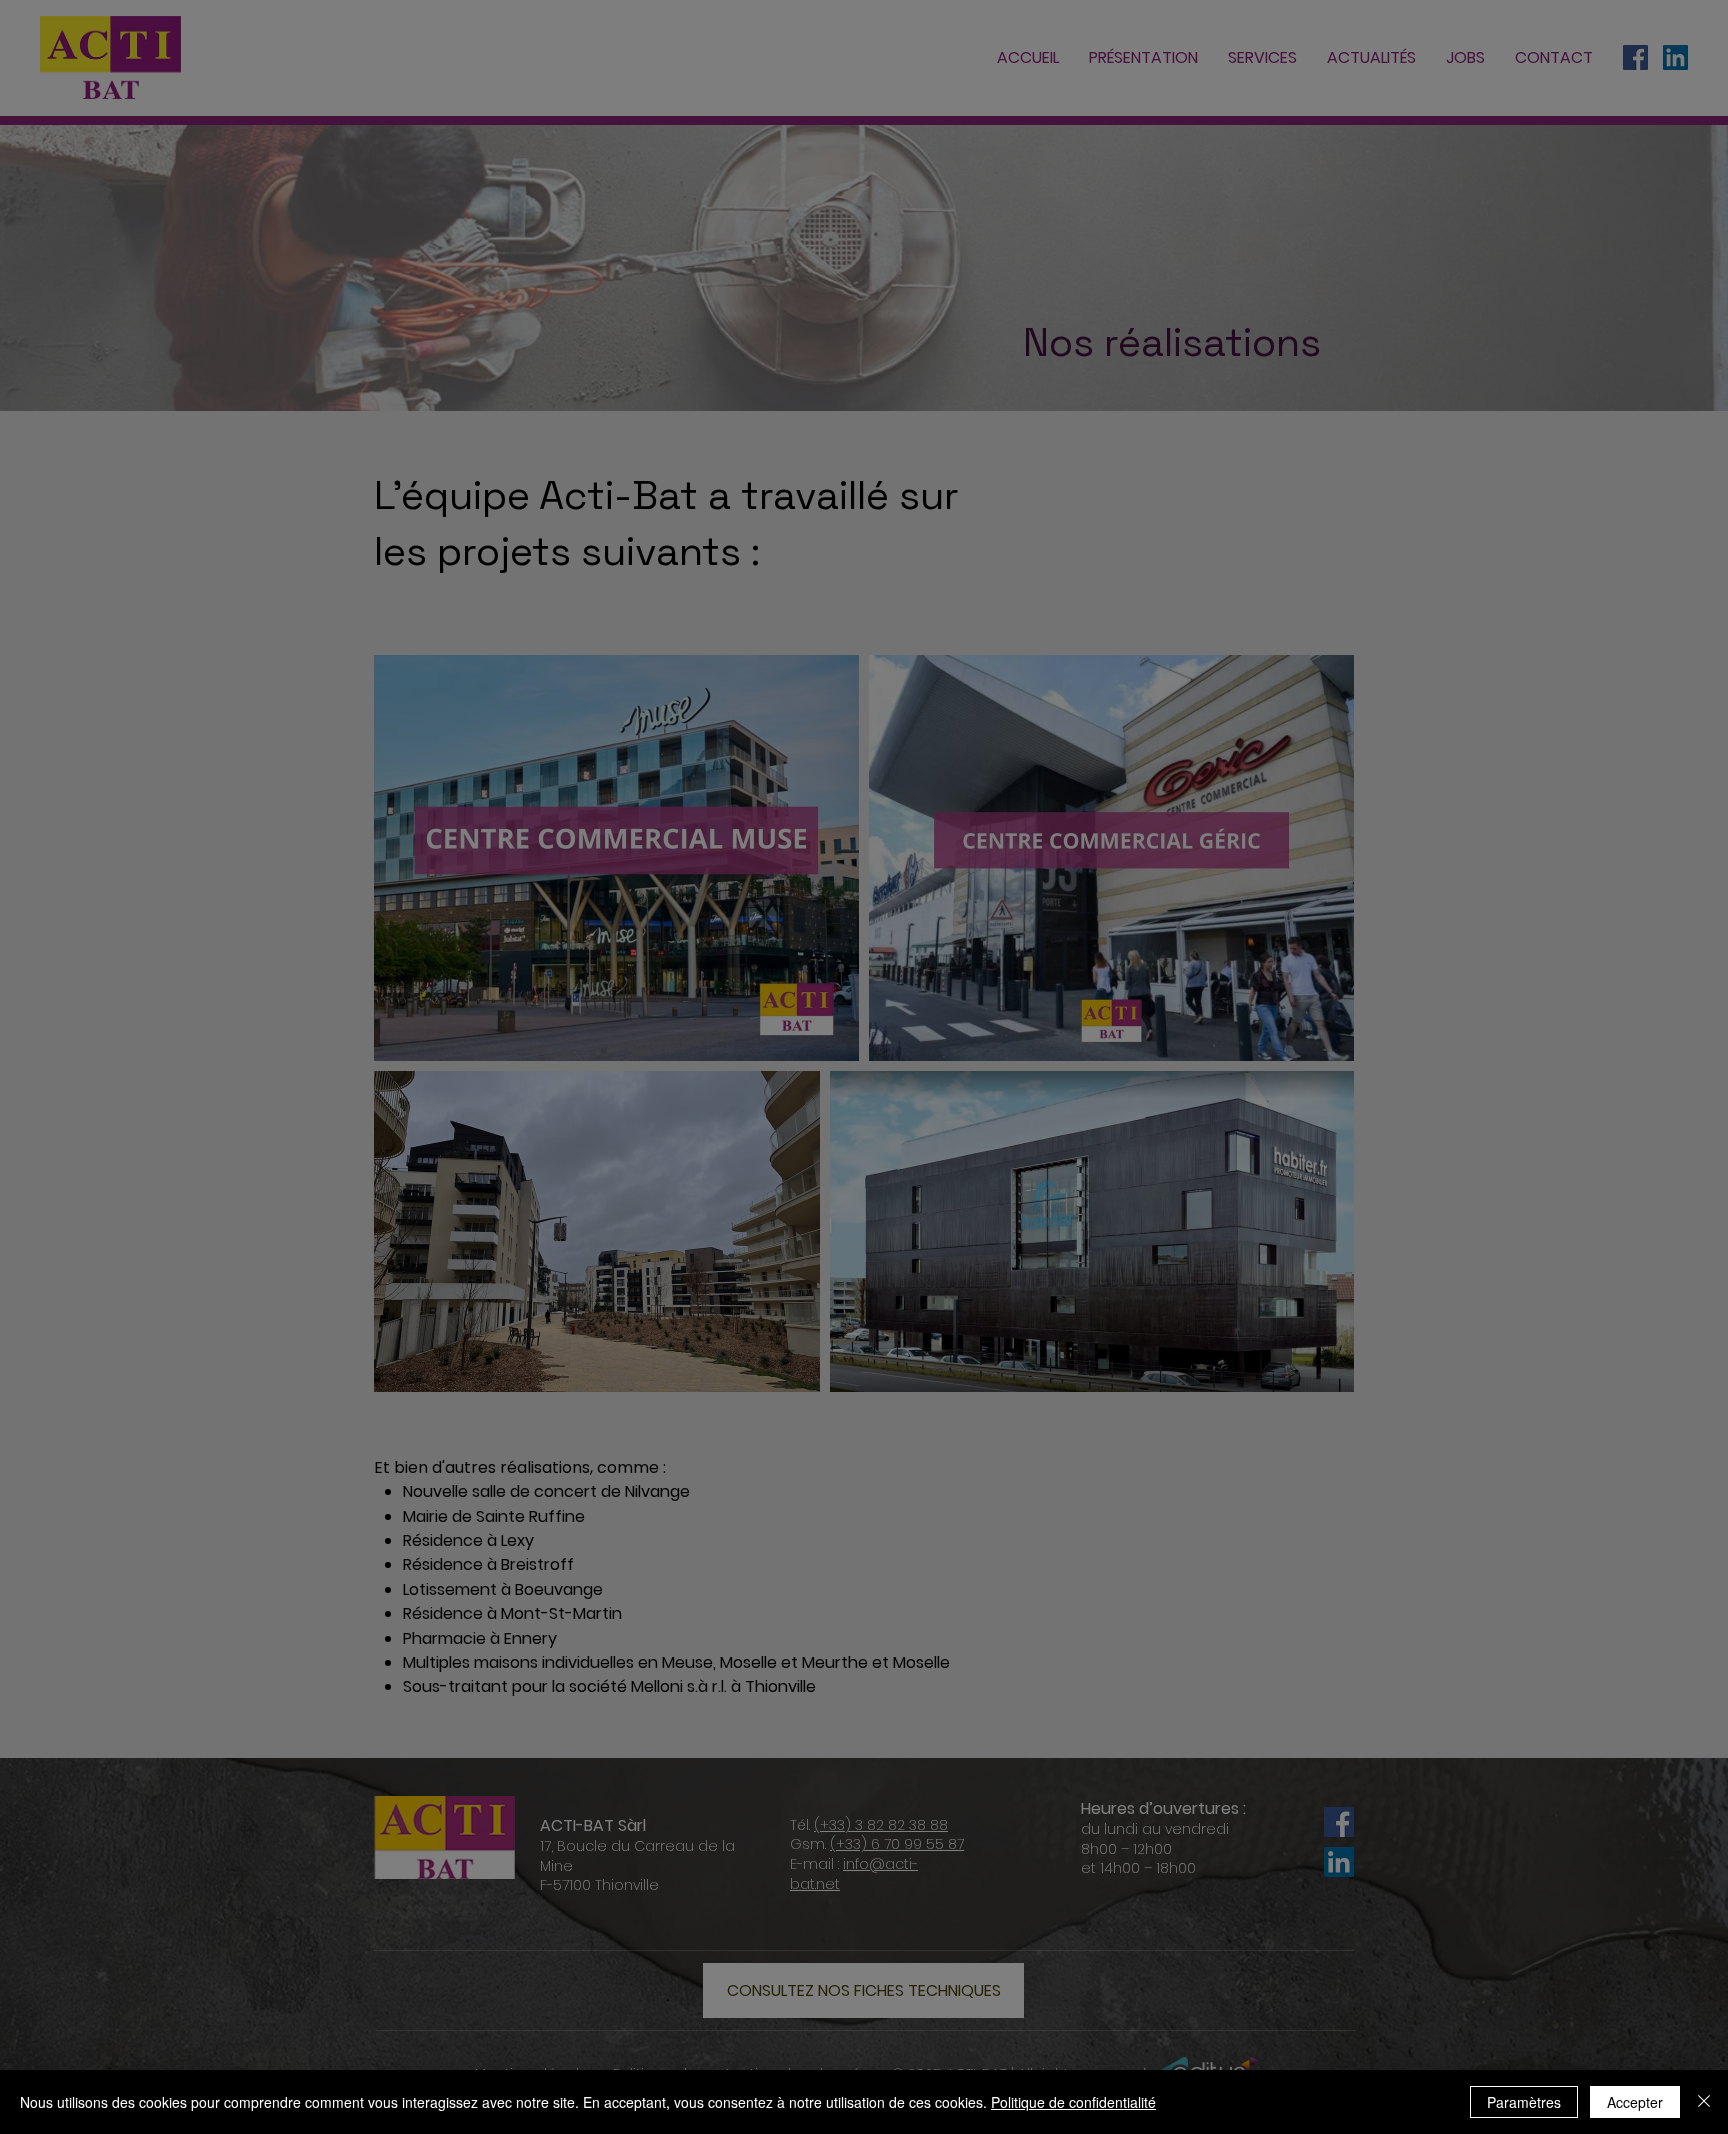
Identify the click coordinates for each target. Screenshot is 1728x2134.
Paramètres (1524, 2102)
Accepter (1635, 2102)
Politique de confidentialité (1073, 2102)
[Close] (1704, 2102)
